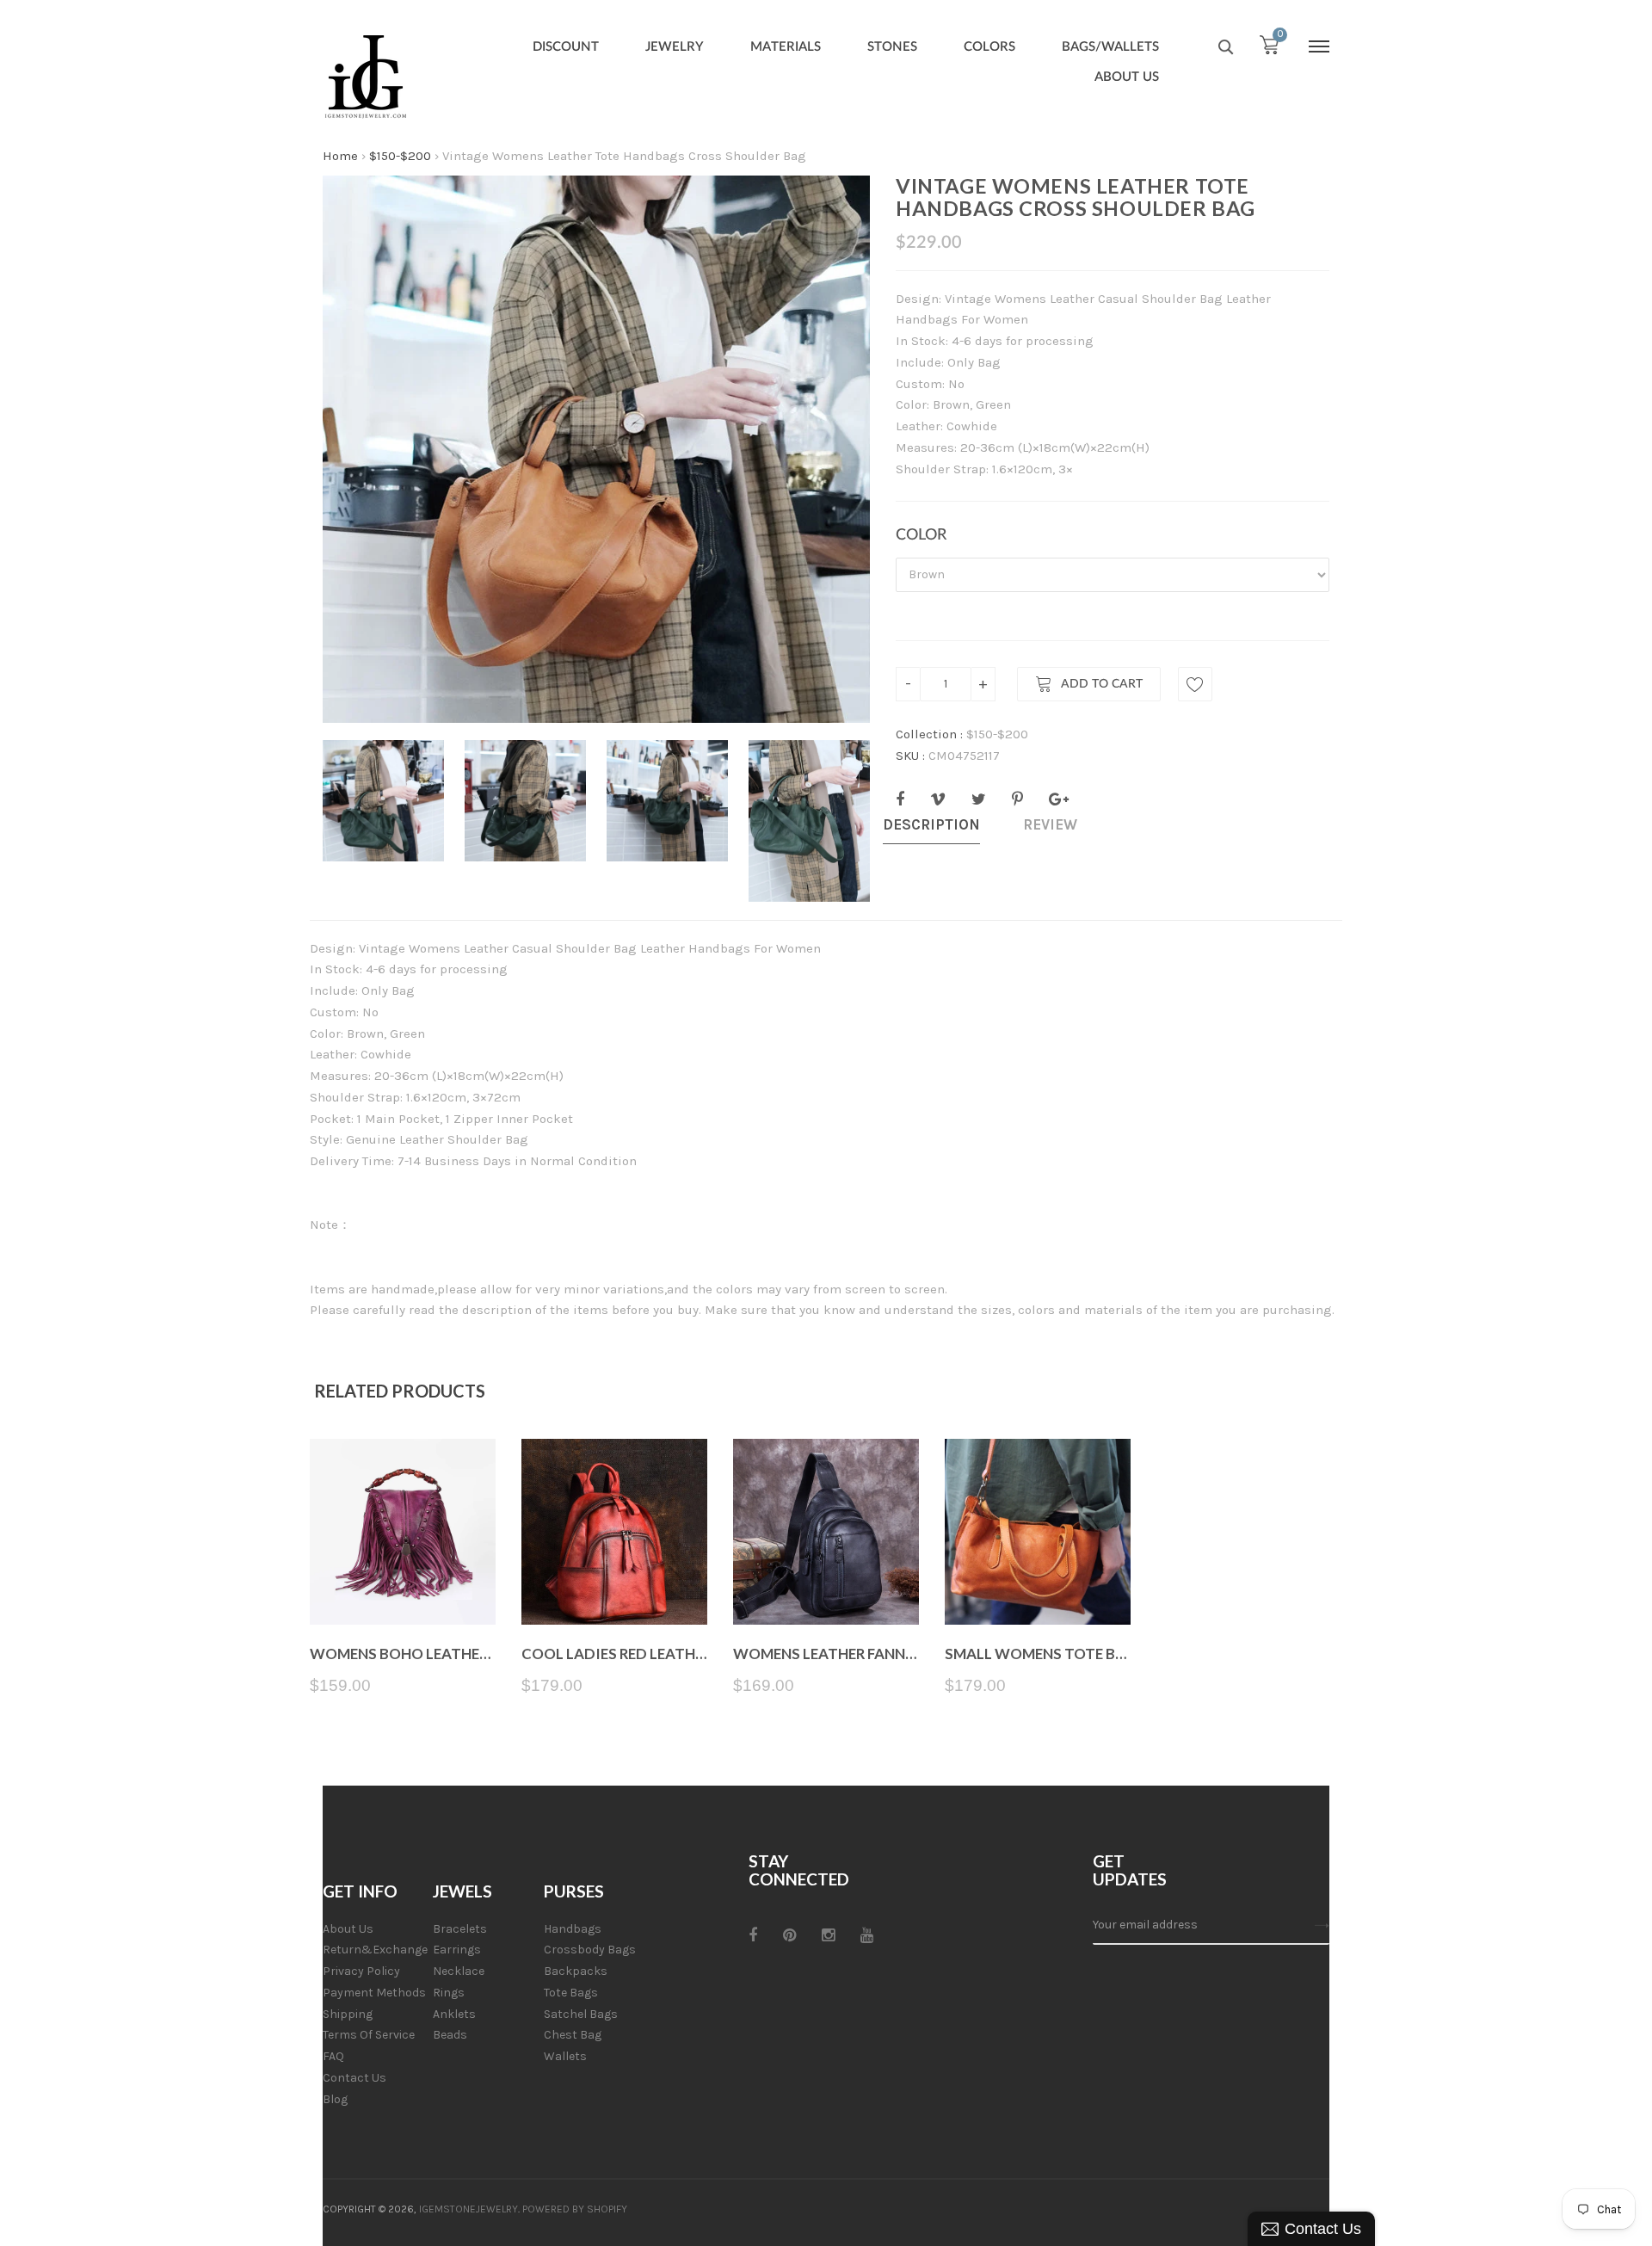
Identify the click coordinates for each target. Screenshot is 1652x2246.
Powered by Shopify (575, 2209)
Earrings (457, 1950)
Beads (450, 2035)
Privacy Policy (361, 1971)
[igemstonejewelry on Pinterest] (789, 1935)
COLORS (989, 47)
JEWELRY (675, 47)
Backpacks (576, 1971)
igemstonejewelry (468, 2209)
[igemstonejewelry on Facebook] (753, 1935)
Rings (449, 1993)
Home (340, 156)
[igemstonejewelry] (366, 77)
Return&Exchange (375, 1950)
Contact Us (354, 2078)
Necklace (459, 1971)
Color (921, 535)
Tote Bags (571, 1993)
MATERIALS (786, 47)
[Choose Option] (403, 1584)
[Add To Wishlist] (1195, 684)
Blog (335, 2099)
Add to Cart (1102, 685)
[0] (1269, 49)
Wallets (565, 2056)
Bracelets (460, 1929)
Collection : (929, 734)
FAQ (333, 2056)
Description (931, 824)
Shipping (348, 2014)
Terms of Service (369, 2035)
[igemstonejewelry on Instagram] (828, 1935)
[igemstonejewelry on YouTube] (867, 1935)
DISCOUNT (566, 47)
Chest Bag (573, 2035)
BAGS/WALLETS (1110, 47)
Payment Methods (374, 1993)
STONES (892, 47)
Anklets (454, 2014)
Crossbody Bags (590, 1950)
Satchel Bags (581, 2014)
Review (1050, 824)
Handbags (573, 1929)
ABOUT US (1127, 77)
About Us (348, 1929)
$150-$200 (400, 156)
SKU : (910, 756)
